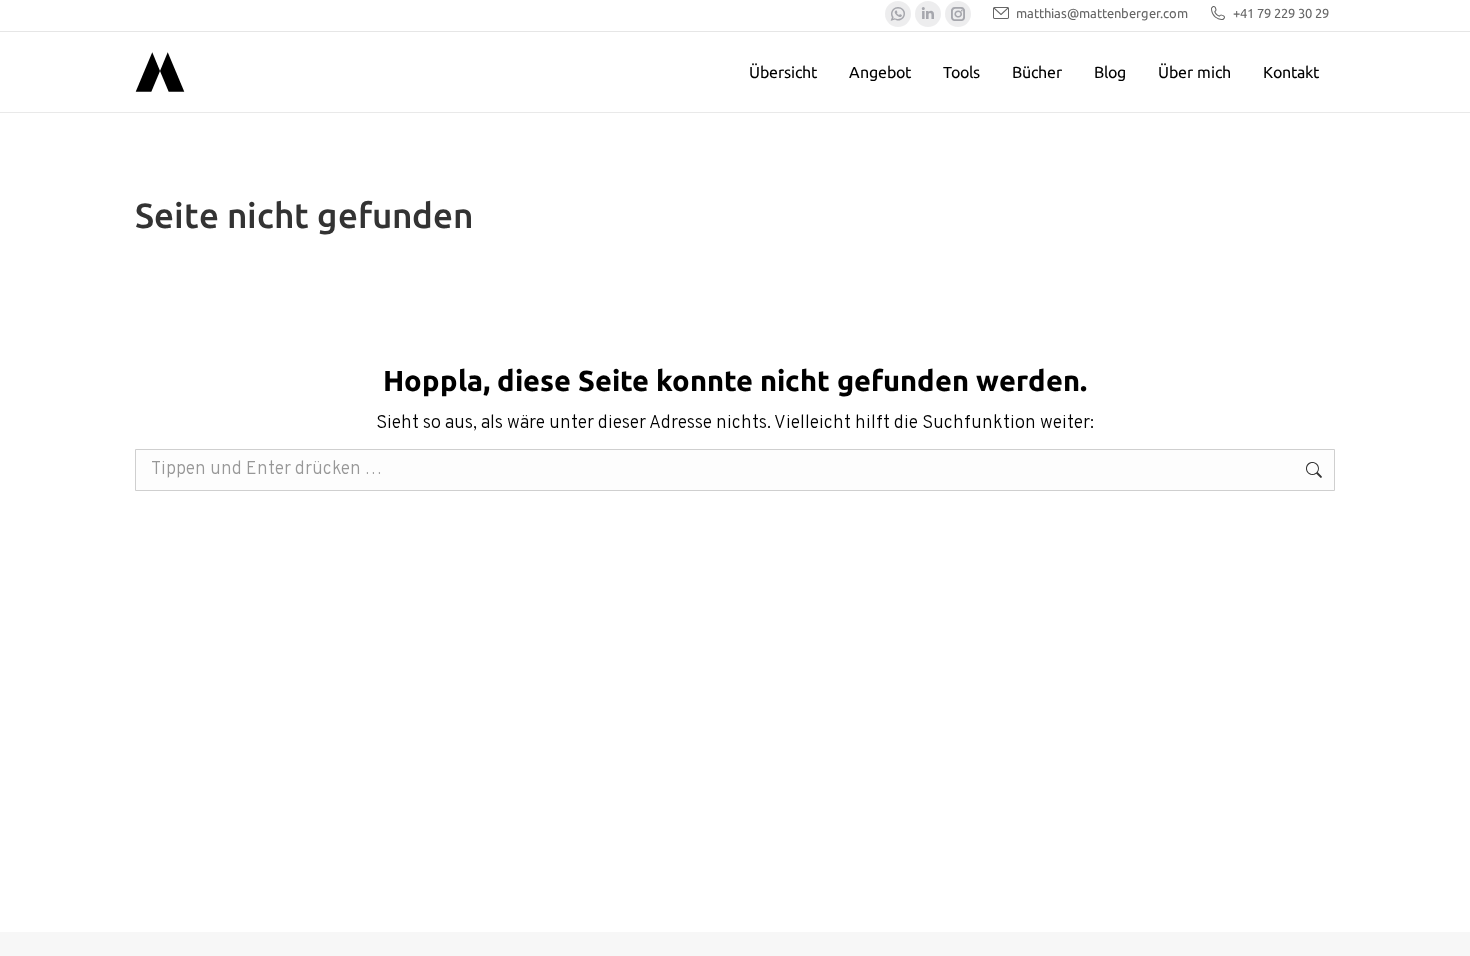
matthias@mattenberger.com (1102, 13)
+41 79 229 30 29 (1281, 13)
